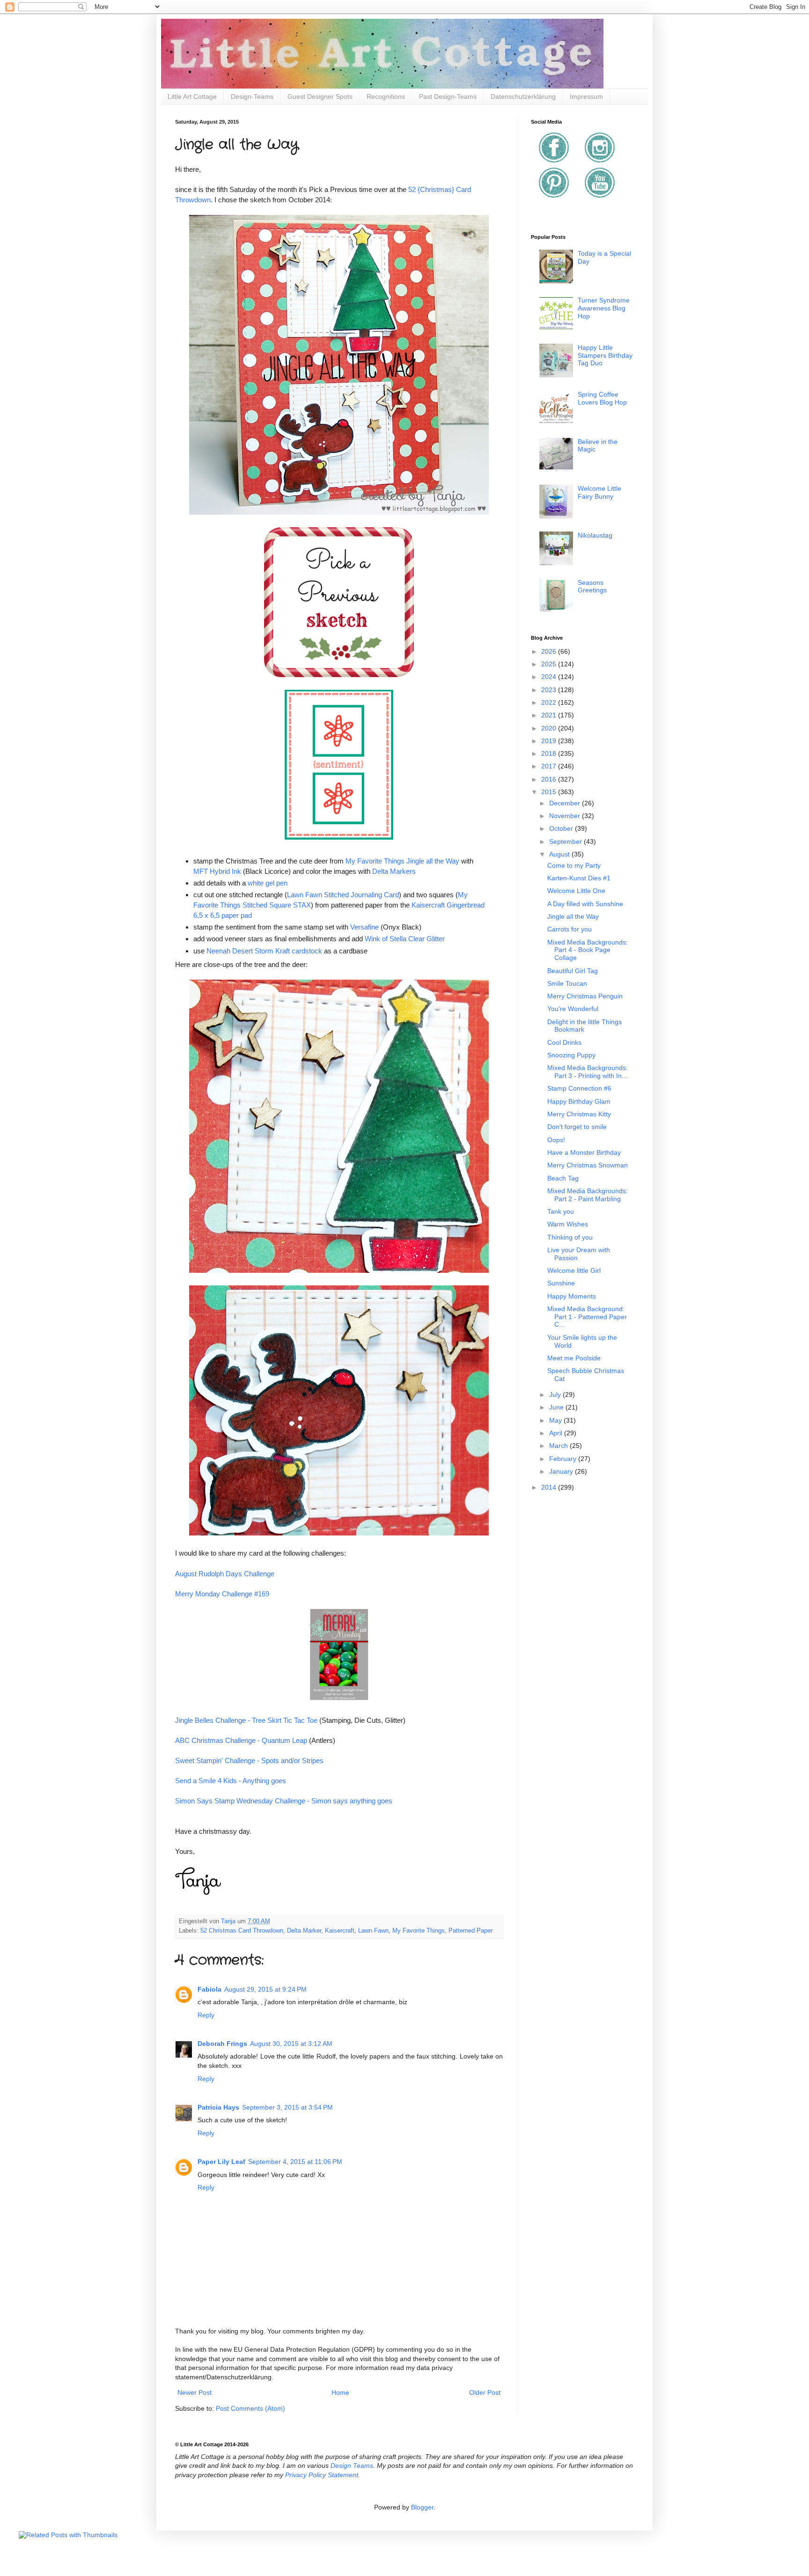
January (562, 1471)
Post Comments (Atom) (250, 2408)
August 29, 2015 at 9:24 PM (265, 1989)
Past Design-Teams (448, 96)
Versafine (364, 927)
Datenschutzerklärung (523, 96)
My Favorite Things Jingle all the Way (402, 861)
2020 (550, 728)
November (566, 816)
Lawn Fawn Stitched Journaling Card (343, 895)
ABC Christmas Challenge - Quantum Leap (241, 1740)
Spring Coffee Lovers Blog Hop (602, 398)
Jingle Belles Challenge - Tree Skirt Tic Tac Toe (246, 1720)
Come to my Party (574, 865)
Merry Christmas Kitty (579, 1114)
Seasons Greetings (592, 587)
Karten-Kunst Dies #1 (579, 878)
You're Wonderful (573, 1009)
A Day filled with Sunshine (585, 904)
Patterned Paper (471, 1931)
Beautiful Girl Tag (573, 971)
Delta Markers (394, 871)
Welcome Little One (576, 891)
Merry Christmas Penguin (585, 996)
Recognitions (386, 96)
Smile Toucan (567, 983)
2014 (550, 1487)
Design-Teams (252, 96)
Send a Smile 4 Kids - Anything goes (231, 1781)
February (564, 1459)
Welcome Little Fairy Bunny (599, 492)
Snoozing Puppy (571, 1055)
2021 (550, 715)
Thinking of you (570, 1237)
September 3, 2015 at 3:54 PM (287, 2107)
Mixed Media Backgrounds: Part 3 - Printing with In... (588, 1072)
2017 (550, 766)
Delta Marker (304, 1931)
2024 (550, 677)
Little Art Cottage (192, 96)
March (559, 1446)
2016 (550, 779)
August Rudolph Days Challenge (225, 1574)
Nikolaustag (595, 535)
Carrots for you (570, 929)
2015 (550, 792)
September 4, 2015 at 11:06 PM (295, 2162)
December (566, 803)
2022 (550, 702)
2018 (550, 753)
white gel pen (268, 883)
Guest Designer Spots (320, 96)
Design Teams (352, 2465)
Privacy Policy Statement (322, 2475)
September (566, 841)
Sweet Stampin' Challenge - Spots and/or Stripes (249, 1760)
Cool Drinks (564, 1042)
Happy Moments (572, 1296)
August (560, 854)
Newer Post (195, 2392)
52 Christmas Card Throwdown (242, 1931)
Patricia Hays (218, 2107)
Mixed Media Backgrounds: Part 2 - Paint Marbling (588, 1195)
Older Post (485, 2392)
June (557, 1407)
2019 (550, 741)
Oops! (556, 1140)
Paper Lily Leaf (221, 2162)
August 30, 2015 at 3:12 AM (291, 2044)
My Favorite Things (419, 1931)
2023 (550, 690)
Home (340, 2392)
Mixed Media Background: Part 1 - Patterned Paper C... (587, 1317)
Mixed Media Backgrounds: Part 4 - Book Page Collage (588, 950)
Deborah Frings (222, 2044)
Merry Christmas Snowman (588, 1165)
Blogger (422, 2507)
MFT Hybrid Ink (217, 871)
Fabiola (210, 1989)
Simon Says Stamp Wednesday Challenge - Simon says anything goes (284, 1801)
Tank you (561, 1211)
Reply (206, 2015)
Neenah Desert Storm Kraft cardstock (264, 951)
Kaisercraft (340, 1931)
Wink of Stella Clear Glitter (405, 939)
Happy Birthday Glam (579, 1101)
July (556, 1395)
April (557, 1433)
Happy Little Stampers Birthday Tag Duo (605, 355)
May (556, 1420)
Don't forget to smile (577, 1127)
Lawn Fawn (373, 1931)
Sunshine (561, 1283)
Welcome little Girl (574, 1270)
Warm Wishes (568, 1224)
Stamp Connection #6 (579, 1088)
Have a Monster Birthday (584, 1152)
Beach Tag (563, 1178)
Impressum (586, 96)
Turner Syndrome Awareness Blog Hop (604, 308)
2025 (550, 664)
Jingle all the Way (573, 916)
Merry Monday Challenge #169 (222, 1594)
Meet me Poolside (574, 1358)
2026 (550, 651)
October (562, 828)
